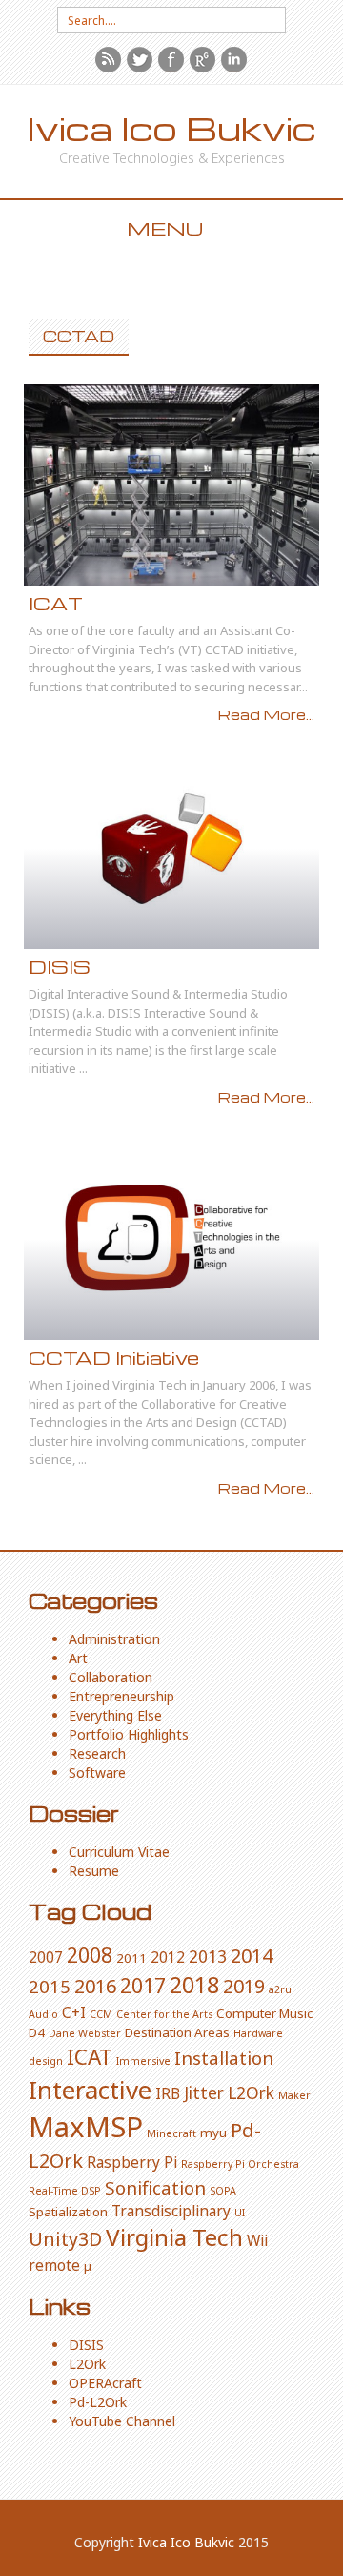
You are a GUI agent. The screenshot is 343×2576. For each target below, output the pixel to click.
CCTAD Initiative (114, 1358)
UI (240, 2213)
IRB (168, 2093)
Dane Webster (85, 2033)
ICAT (56, 603)
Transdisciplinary (171, 2211)
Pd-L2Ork (98, 2402)
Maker (294, 2095)
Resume (94, 1871)
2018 (194, 1985)
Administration (114, 1639)
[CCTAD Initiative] (171, 1239)
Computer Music (264, 2013)
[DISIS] (171, 848)
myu (213, 2133)
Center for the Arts (164, 2014)
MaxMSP (86, 2127)
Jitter (204, 2092)
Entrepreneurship (121, 1696)
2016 (95, 1986)
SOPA (223, 2191)
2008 (90, 1955)
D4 (37, 2032)
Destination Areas (177, 2032)
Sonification (155, 2187)
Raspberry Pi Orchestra (240, 2164)
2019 (244, 1986)
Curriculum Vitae (119, 1852)
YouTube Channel (122, 2421)
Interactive (90, 2090)
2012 (168, 1957)
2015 (50, 1986)
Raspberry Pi (132, 2162)
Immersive (143, 2061)
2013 (208, 1956)
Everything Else (115, 1715)
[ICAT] (171, 485)
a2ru (280, 1989)
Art (78, 1658)
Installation (224, 2058)
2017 (143, 1985)
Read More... (266, 714)
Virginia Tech (174, 2237)
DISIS (60, 967)
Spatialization (68, 2212)
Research (97, 1753)
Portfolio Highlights (129, 1734)
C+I (74, 2012)
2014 (252, 1956)
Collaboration (111, 1677)
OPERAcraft (105, 2383)
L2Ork (251, 2092)
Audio (43, 2014)
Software (97, 1772)
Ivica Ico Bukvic (171, 128)
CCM (101, 2014)
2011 (131, 1958)
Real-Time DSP (65, 2191)
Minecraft (171, 2133)
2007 (46, 1957)
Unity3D (65, 2239)
